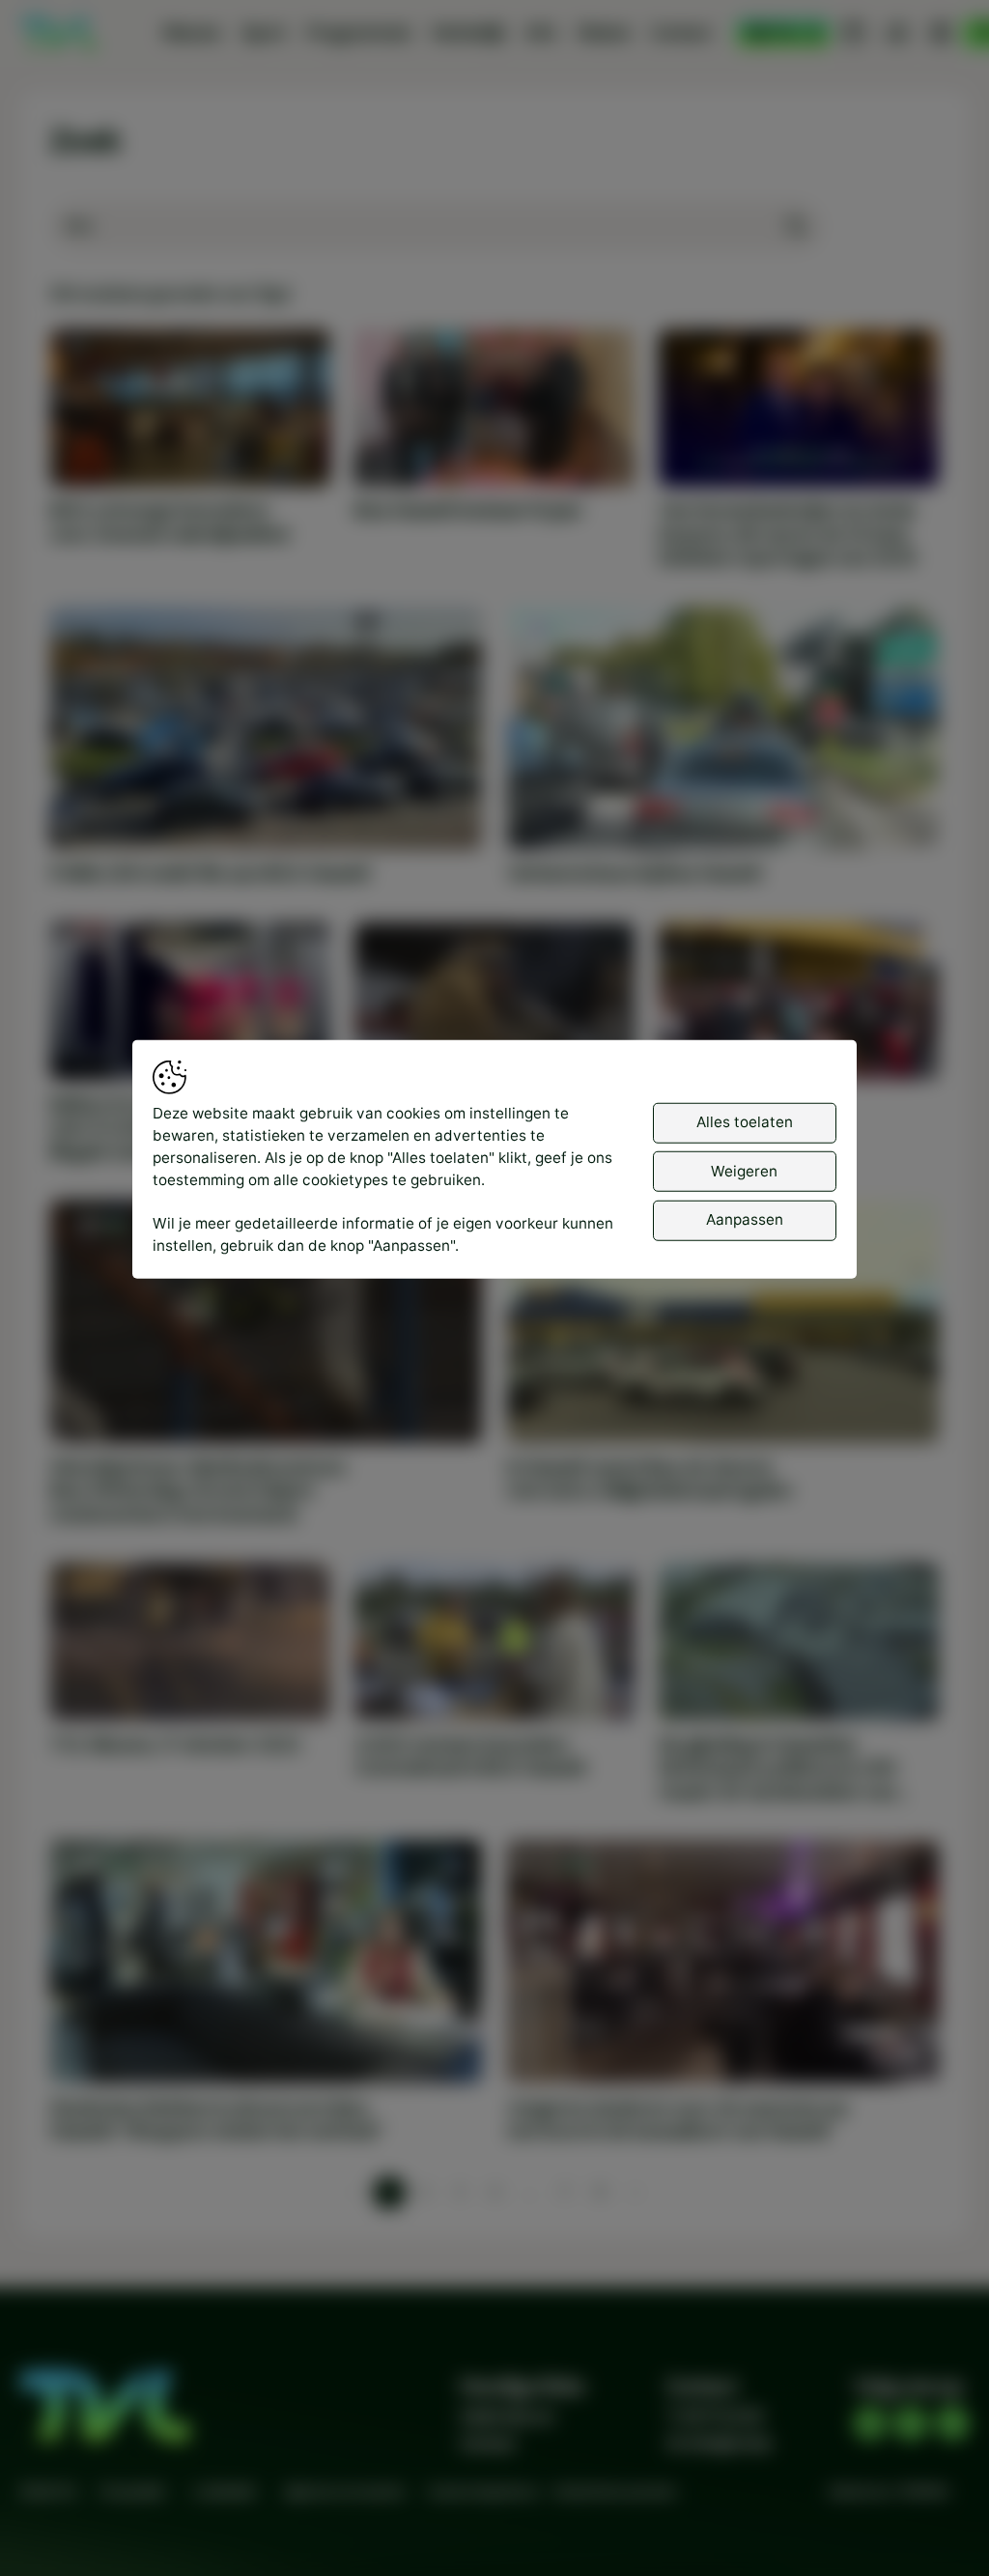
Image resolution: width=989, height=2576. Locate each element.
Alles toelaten (745, 1122)
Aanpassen (745, 1219)
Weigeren (744, 1170)
